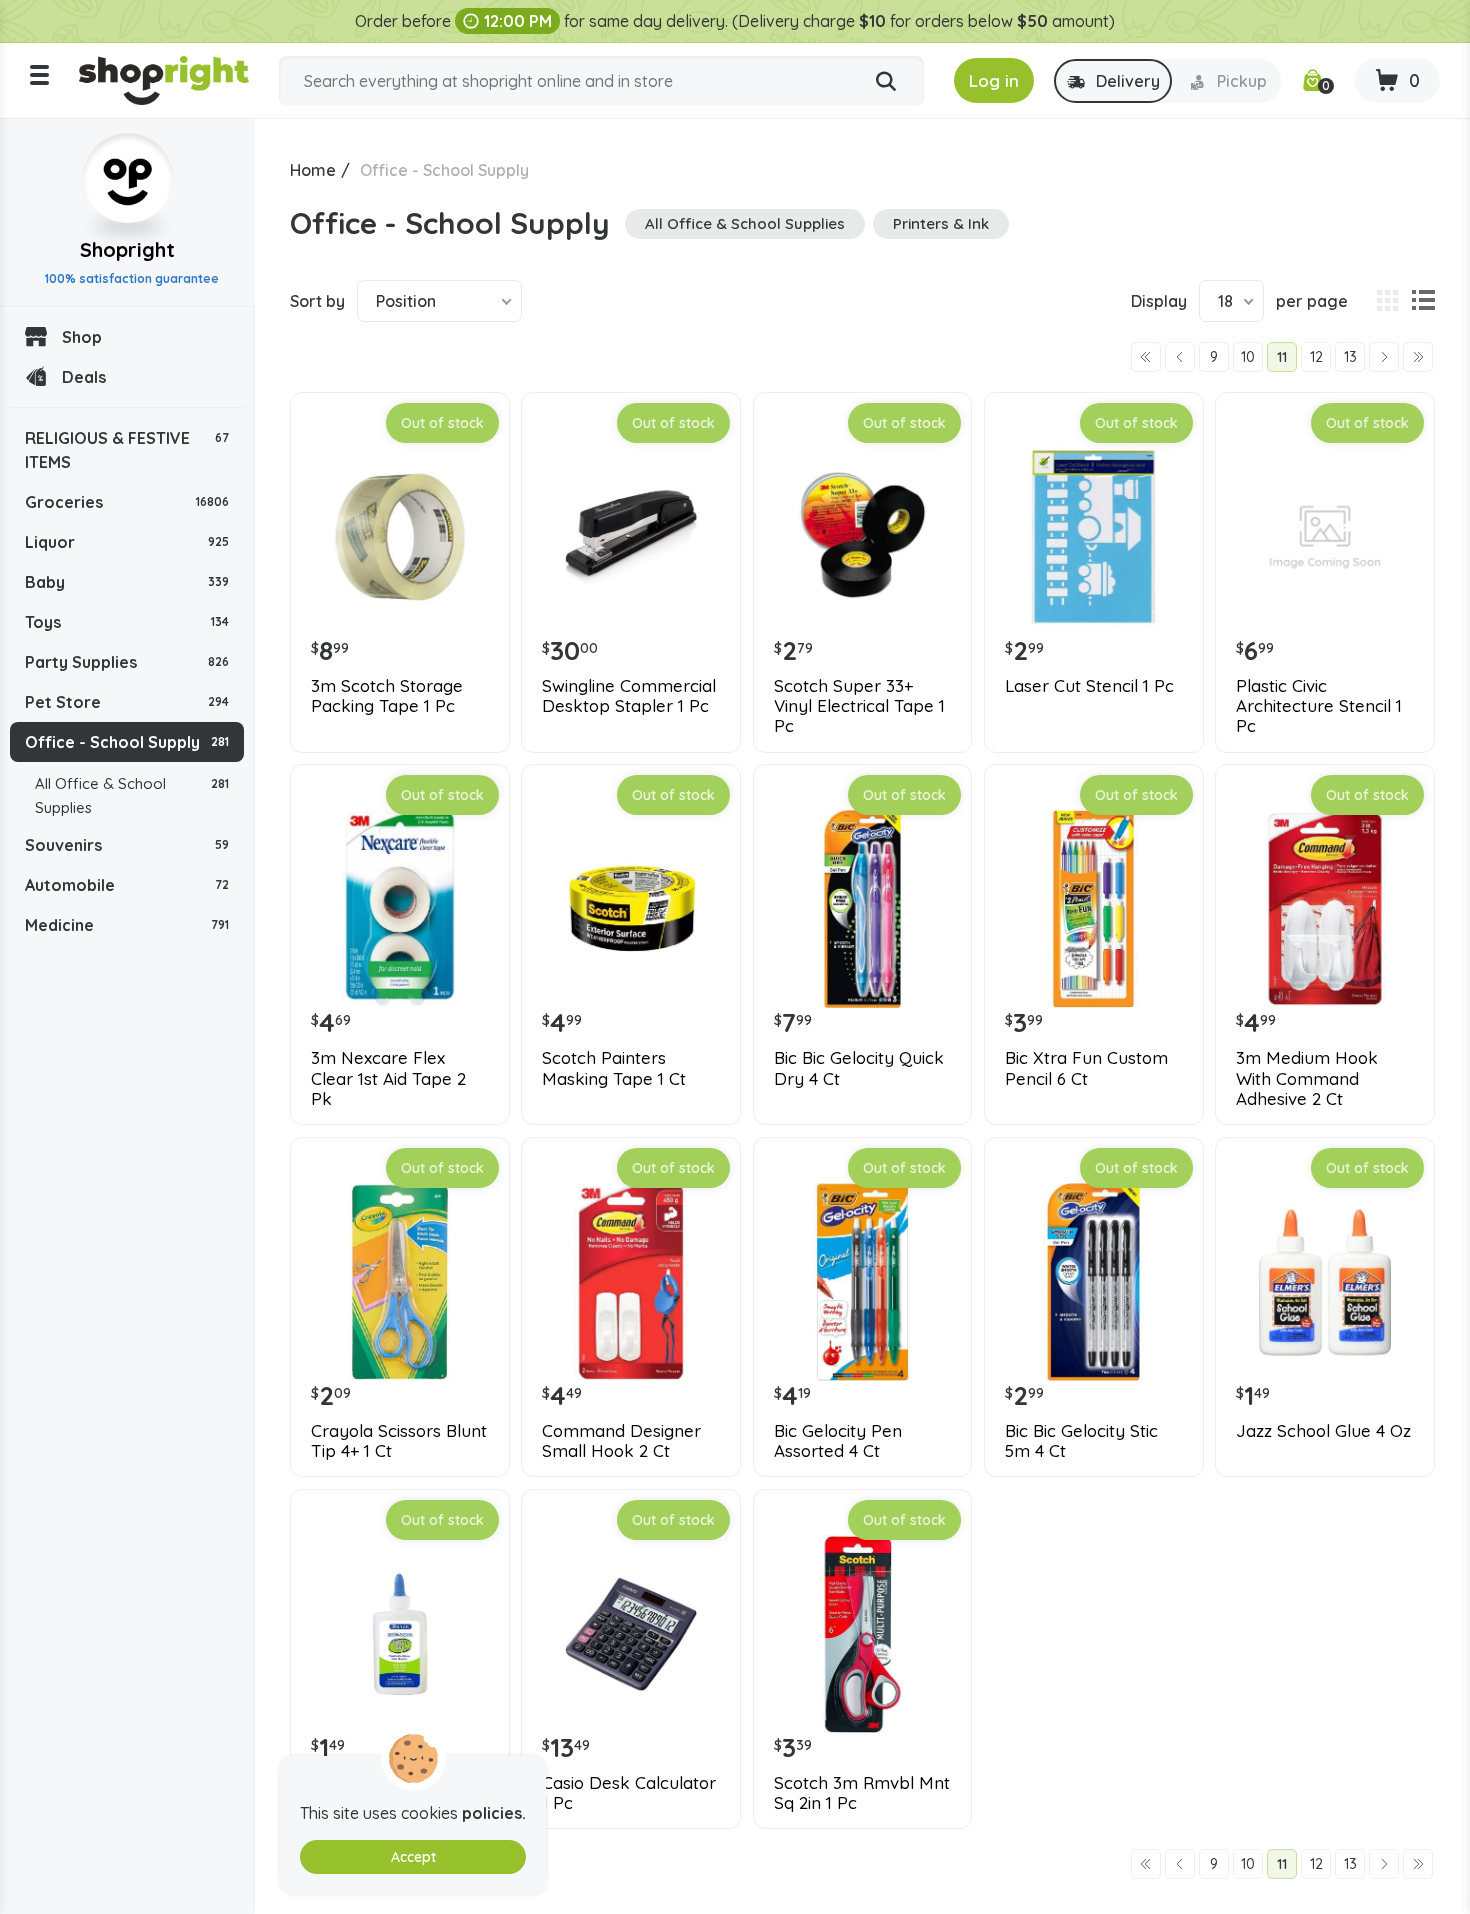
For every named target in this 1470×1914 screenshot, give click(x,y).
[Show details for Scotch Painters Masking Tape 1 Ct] (631, 909)
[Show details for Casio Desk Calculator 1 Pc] (631, 1634)
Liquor (127, 542)
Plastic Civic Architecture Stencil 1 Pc (1319, 706)
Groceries (127, 502)
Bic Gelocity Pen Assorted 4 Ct (838, 1441)
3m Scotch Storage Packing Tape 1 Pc (387, 696)
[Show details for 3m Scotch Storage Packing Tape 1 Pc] (400, 537)
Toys (127, 622)
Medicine (127, 925)
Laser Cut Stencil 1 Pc (1089, 686)
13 (1350, 357)
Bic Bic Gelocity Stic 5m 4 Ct (1081, 1441)
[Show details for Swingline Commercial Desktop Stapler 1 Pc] (631, 537)
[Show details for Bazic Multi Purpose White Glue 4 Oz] (400, 1634)
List (1423, 301)
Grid (1387, 301)
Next (1384, 357)
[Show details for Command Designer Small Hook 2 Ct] (631, 1282)
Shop (82, 337)
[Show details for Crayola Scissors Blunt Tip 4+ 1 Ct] (400, 1282)
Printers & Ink (941, 223)
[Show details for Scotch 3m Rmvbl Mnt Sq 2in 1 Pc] (863, 1634)
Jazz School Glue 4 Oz (1323, 1431)
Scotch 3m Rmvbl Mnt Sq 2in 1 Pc (862, 1793)
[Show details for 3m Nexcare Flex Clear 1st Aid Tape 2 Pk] (400, 909)
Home (313, 170)
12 (1316, 357)
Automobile (127, 885)
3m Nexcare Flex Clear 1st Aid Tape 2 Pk (388, 1078)
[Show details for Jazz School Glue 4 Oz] (1325, 1282)
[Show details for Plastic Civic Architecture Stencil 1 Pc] (1325, 537)
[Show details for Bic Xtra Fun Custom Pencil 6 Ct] (1094, 909)
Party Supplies (127, 662)
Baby (127, 582)
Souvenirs (127, 845)
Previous (1180, 357)
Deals (84, 377)
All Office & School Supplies (132, 795)
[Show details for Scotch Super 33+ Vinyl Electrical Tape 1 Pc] (863, 537)
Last (1418, 357)
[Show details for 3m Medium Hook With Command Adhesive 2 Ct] (1325, 909)
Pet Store (127, 702)
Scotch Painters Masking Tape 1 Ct (614, 1068)
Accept (413, 1857)
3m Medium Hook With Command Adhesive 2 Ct (1307, 1078)
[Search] (886, 82)
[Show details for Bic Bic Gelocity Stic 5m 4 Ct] (1094, 1282)
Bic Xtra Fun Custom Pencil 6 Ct (1086, 1068)
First (1146, 357)
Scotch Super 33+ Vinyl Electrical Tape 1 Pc (859, 706)
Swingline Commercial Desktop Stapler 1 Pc (629, 696)
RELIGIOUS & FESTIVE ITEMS (127, 450)
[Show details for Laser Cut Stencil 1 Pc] (1094, 537)
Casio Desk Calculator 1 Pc (629, 1793)
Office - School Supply (127, 742)
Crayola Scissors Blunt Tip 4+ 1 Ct (399, 1441)
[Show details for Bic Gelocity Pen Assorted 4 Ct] (863, 1282)
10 (1248, 357)
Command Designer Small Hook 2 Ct (621, 1441)
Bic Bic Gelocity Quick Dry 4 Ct (859, 1068)
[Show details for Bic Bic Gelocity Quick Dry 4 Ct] (863, 909)
